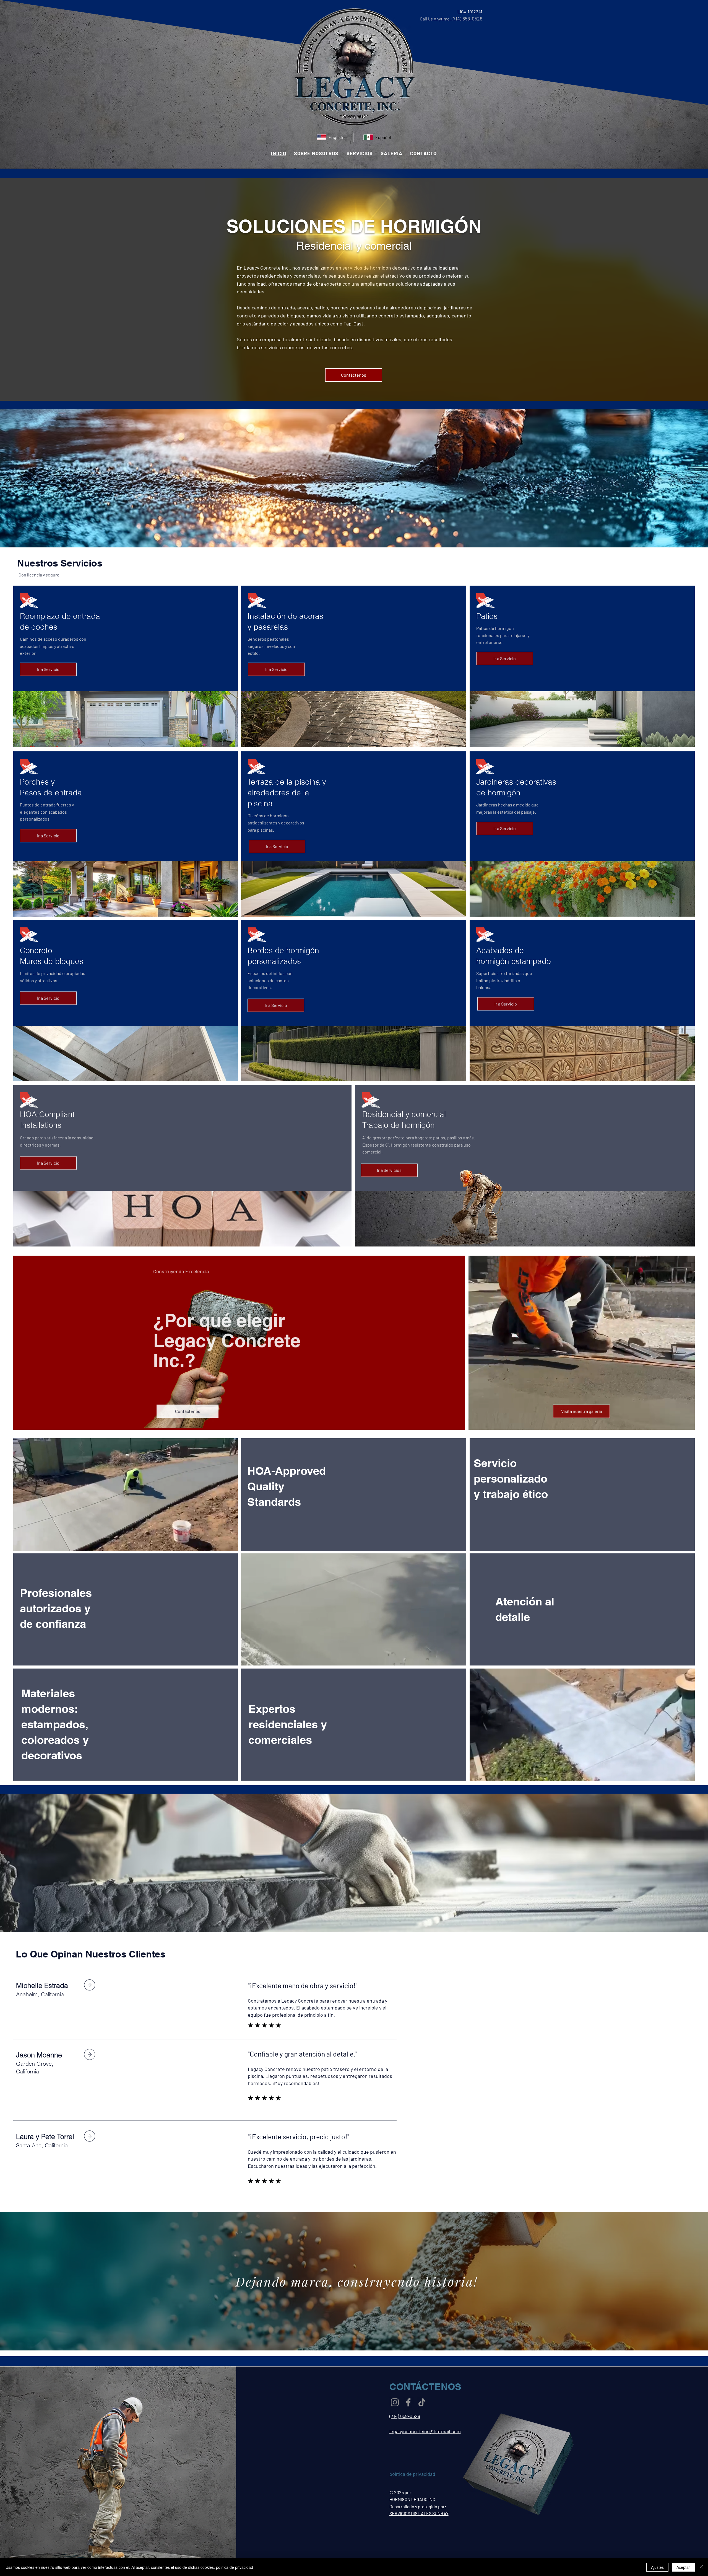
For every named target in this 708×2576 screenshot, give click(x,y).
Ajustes (657, 2567)
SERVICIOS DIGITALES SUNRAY (419, 2513)
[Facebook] (408, 2402)
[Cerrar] (701, 2567)
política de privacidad (235, 2567)
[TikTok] (422, 2402)
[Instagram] (395, 2402)
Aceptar (683, 2567)
